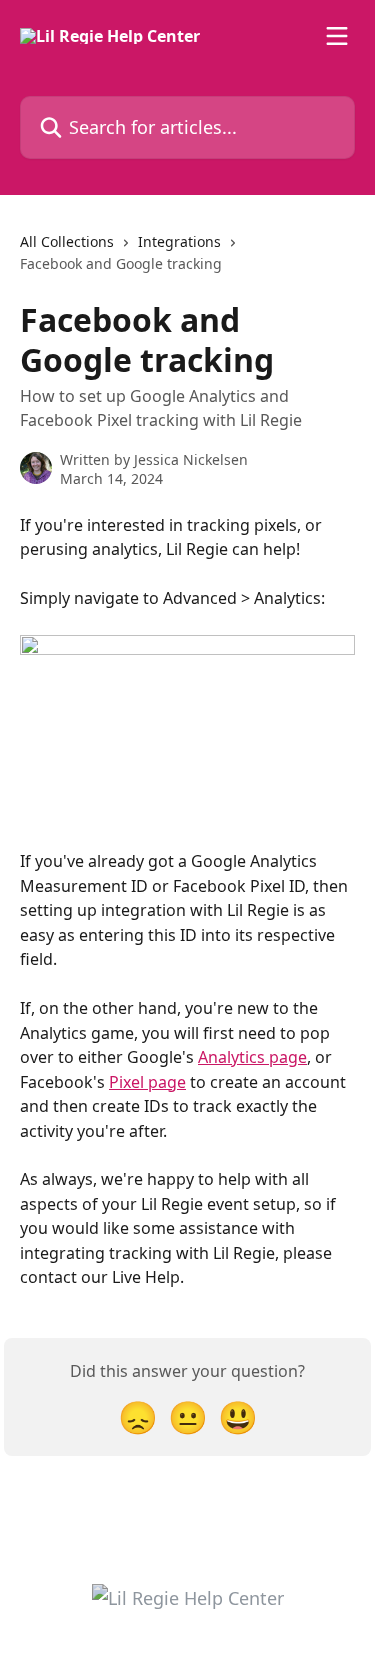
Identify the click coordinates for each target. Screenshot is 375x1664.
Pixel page (147, 1082)
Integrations (179, 241)
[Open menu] (337, 36)
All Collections (67, 241)
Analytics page (252, 1057)
